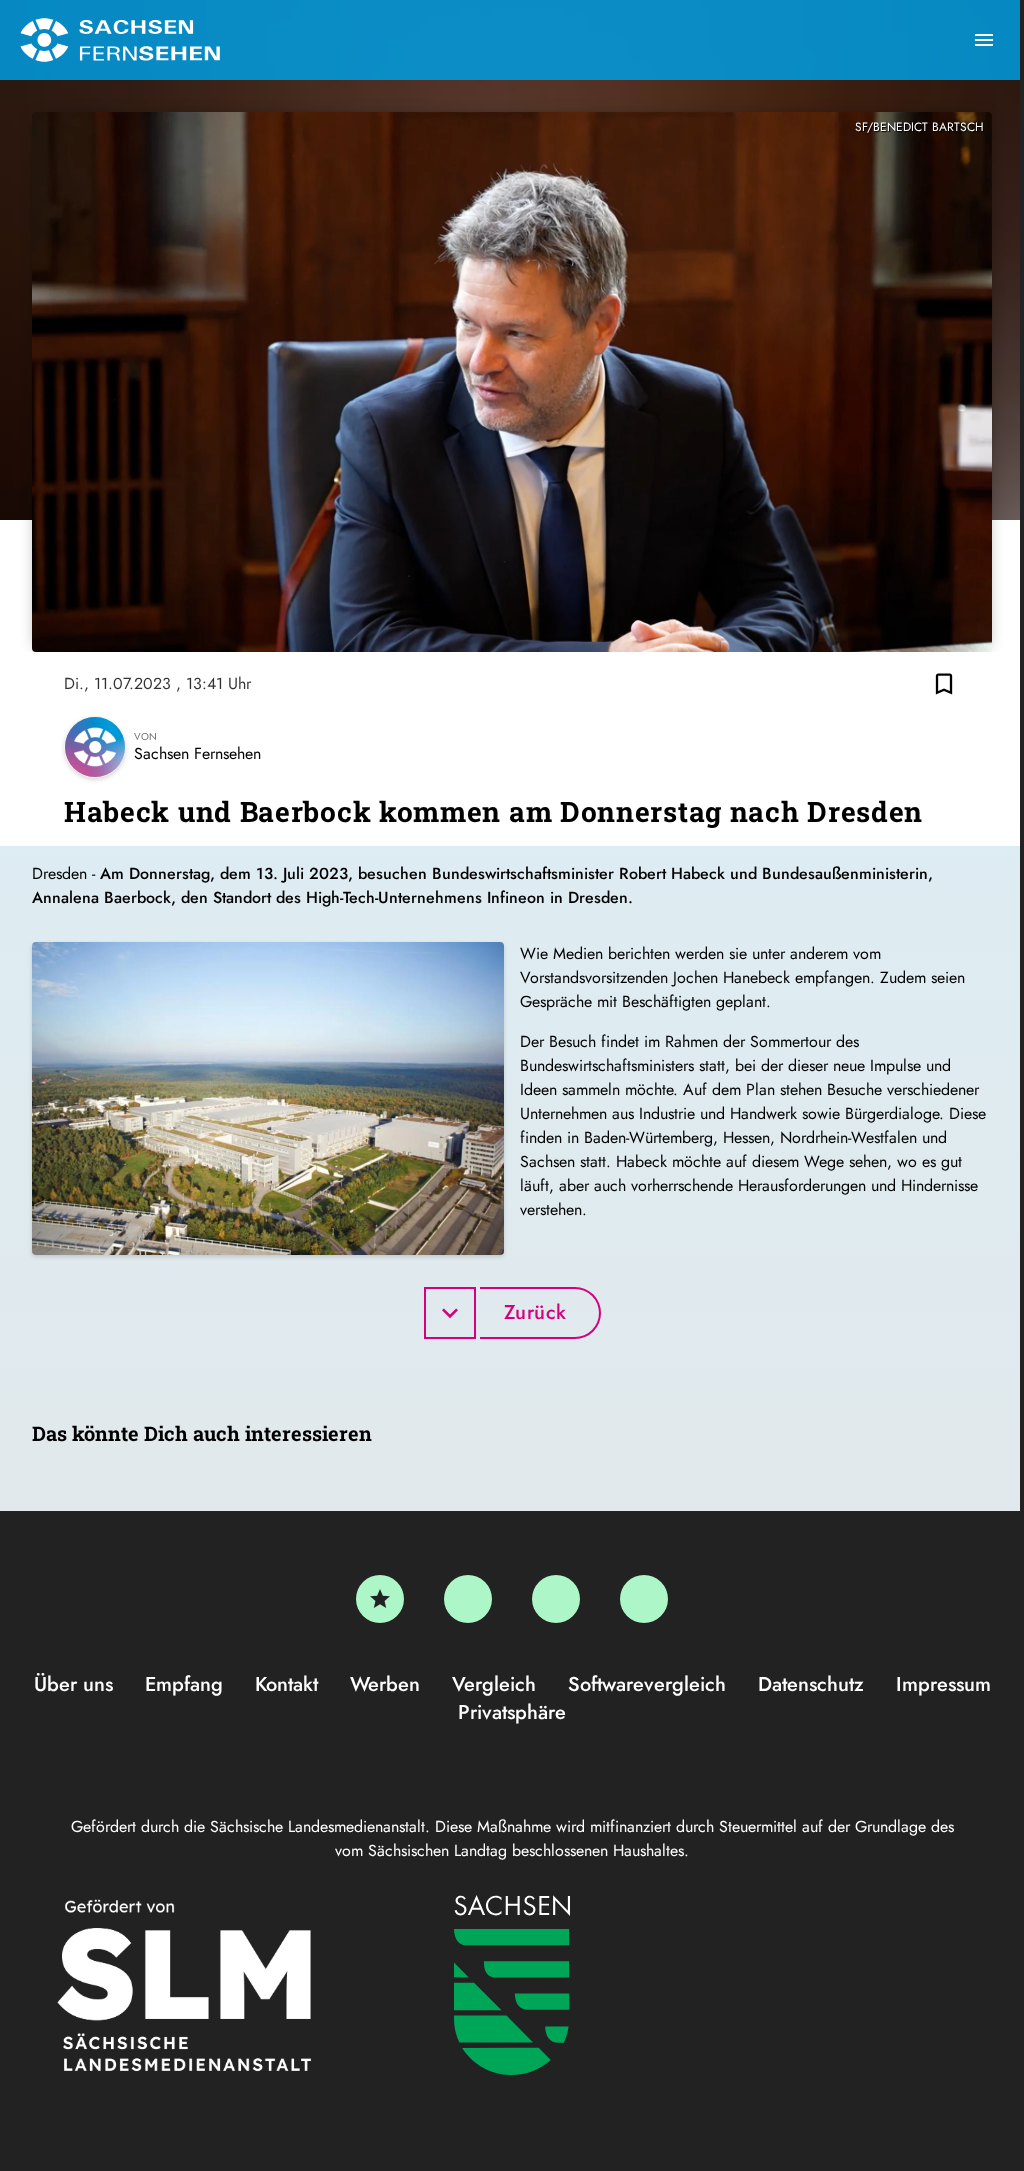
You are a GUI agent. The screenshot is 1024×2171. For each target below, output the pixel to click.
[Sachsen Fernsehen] (120, 40)
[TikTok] (644, 1599)
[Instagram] (556, 1599)
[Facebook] (468, 1599)
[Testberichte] (380, 1599)
